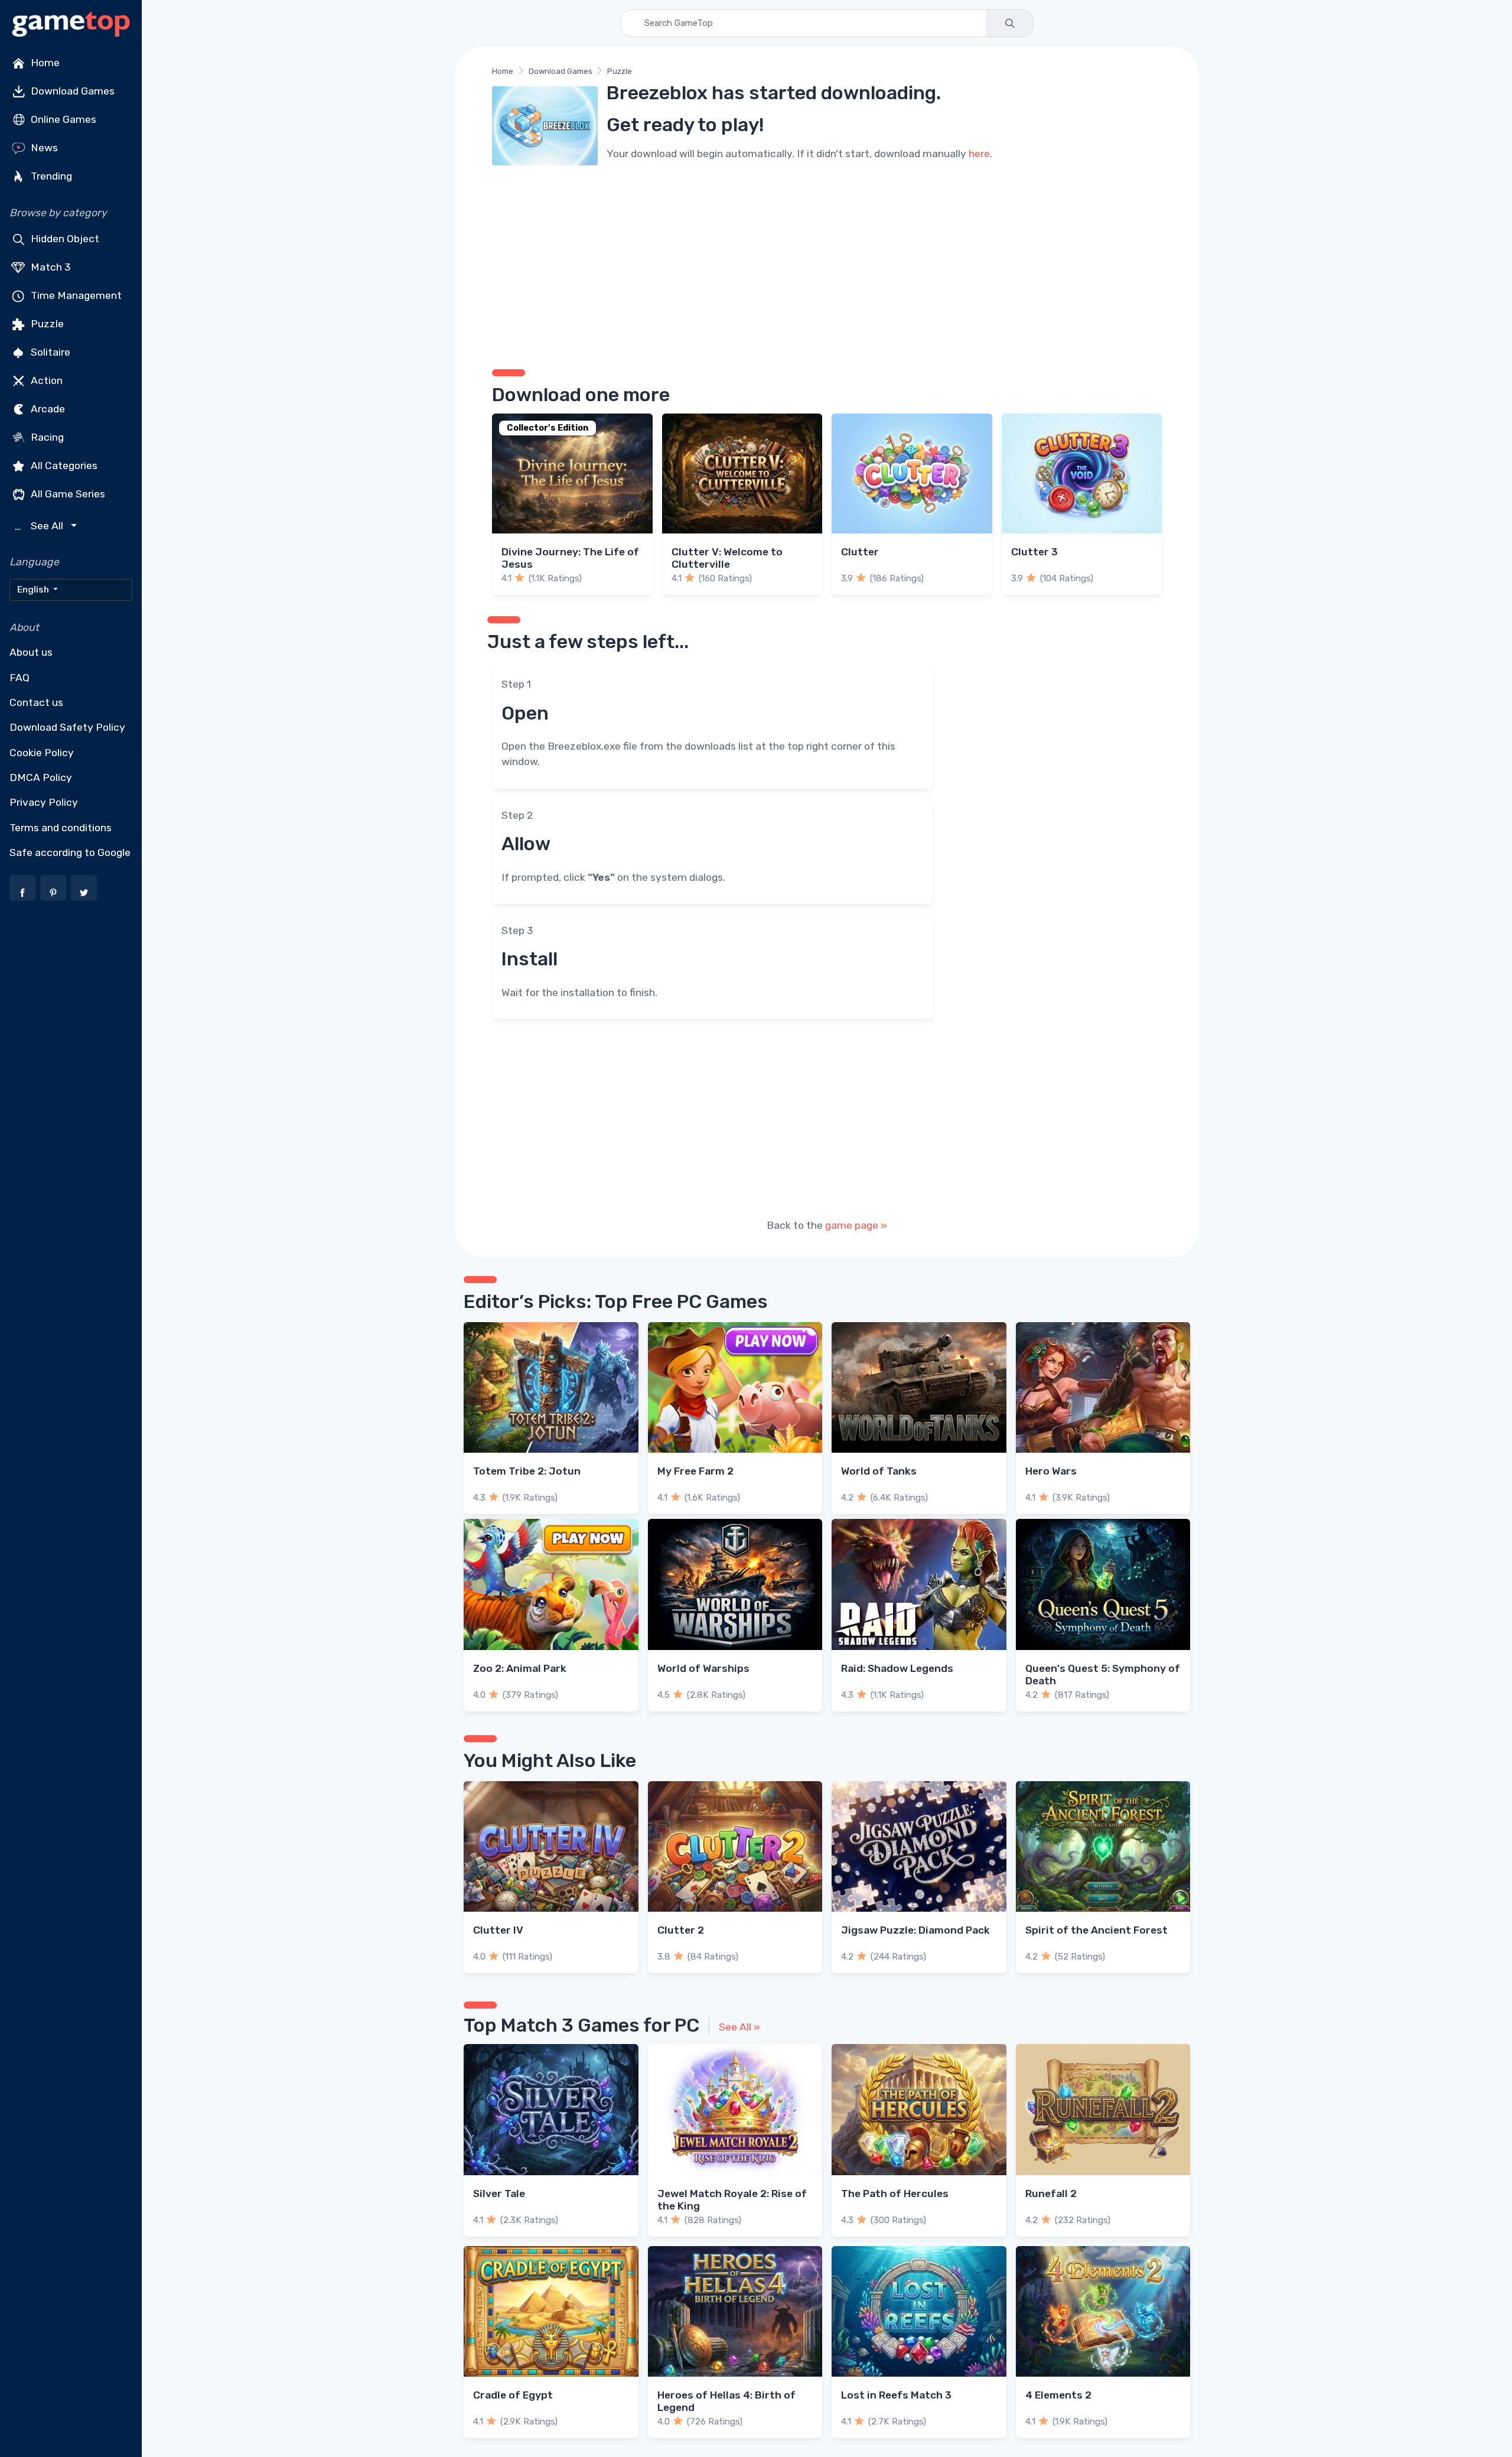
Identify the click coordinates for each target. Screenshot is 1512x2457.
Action (45, 380)
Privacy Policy (44, 802)
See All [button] (40, 526)
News (43, 148)
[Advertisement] (827, 263)
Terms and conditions (61, 828)
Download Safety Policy (67, 727)
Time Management (75, 295)
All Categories (63, 466)
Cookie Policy (42, 753)
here (979, 154)
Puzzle (46, 324)
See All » (739, 2027)
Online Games (62, 119)
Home (44, 63)
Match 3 (50, 267)
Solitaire (49, 352)
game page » (856, 1225)
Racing (46, 437)
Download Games (71, 91)
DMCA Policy (41, 777)
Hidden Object (64, 239)
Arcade (47, 409)
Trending (50, 176)
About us (31, 652)
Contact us (36, 702)
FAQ (19, 678)
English (34, 590)
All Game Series (67, 494)
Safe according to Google (70, 852)
